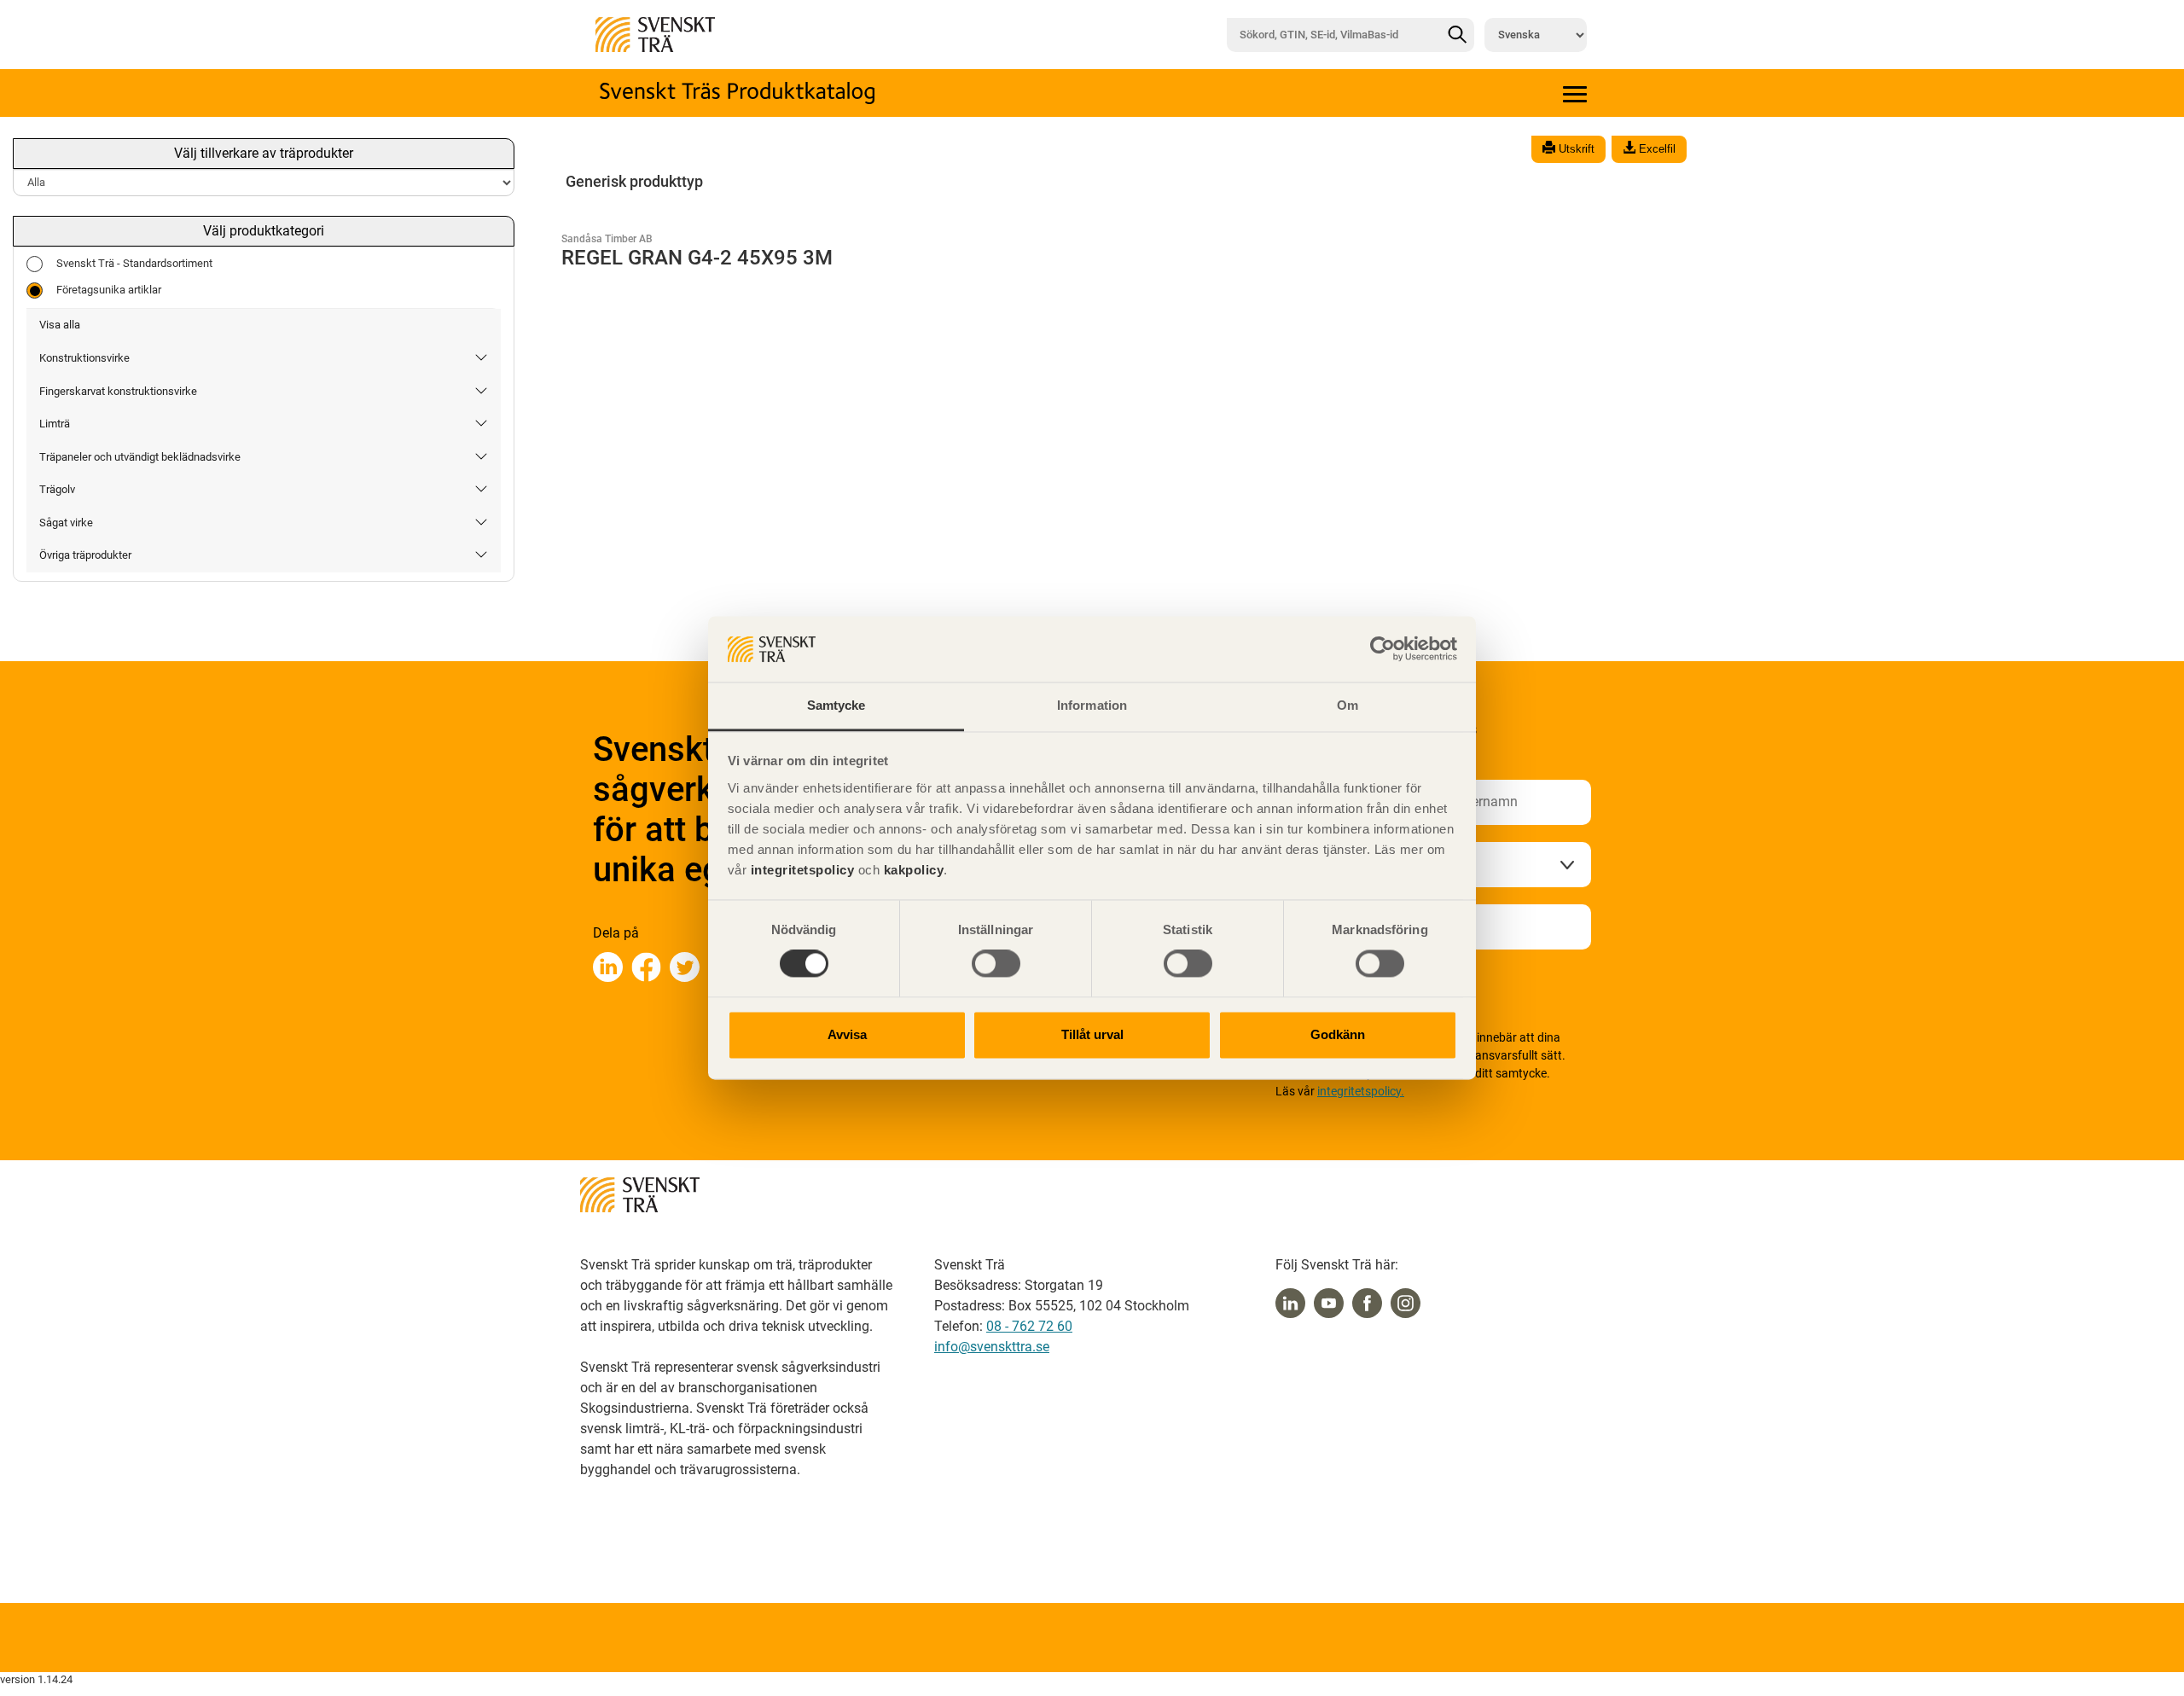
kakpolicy (914, 870)
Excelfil (1655, 149)
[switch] (996, 964)
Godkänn (1338, 1034)
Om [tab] (1348, 705)
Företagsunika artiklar (109, 290)
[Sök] (1457, 35)
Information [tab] (1092, 705)
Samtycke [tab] (836, 705)
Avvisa (847, 1034)
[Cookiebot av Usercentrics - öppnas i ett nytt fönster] (1382, 649)
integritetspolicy (800, 870)
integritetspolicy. (1361, 1091)
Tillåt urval (1092, 1034)
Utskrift (1575, 149)
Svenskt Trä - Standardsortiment (134, 263)
